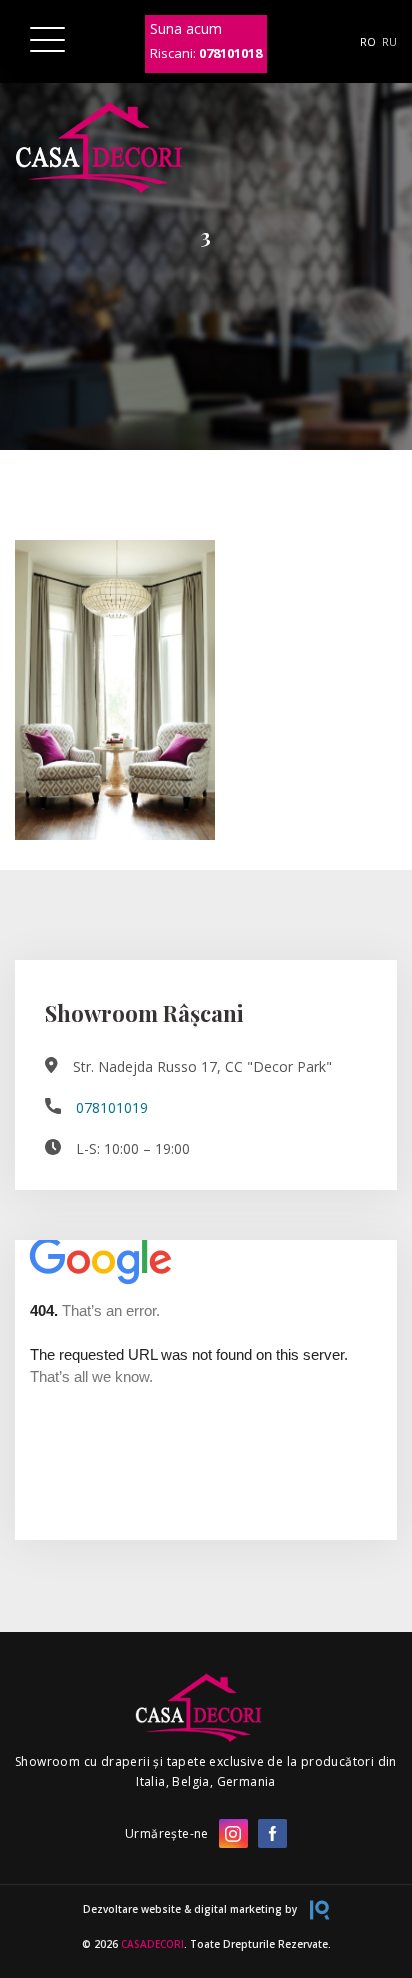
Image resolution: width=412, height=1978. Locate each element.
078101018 (230, 53)
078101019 (112, 1108)
